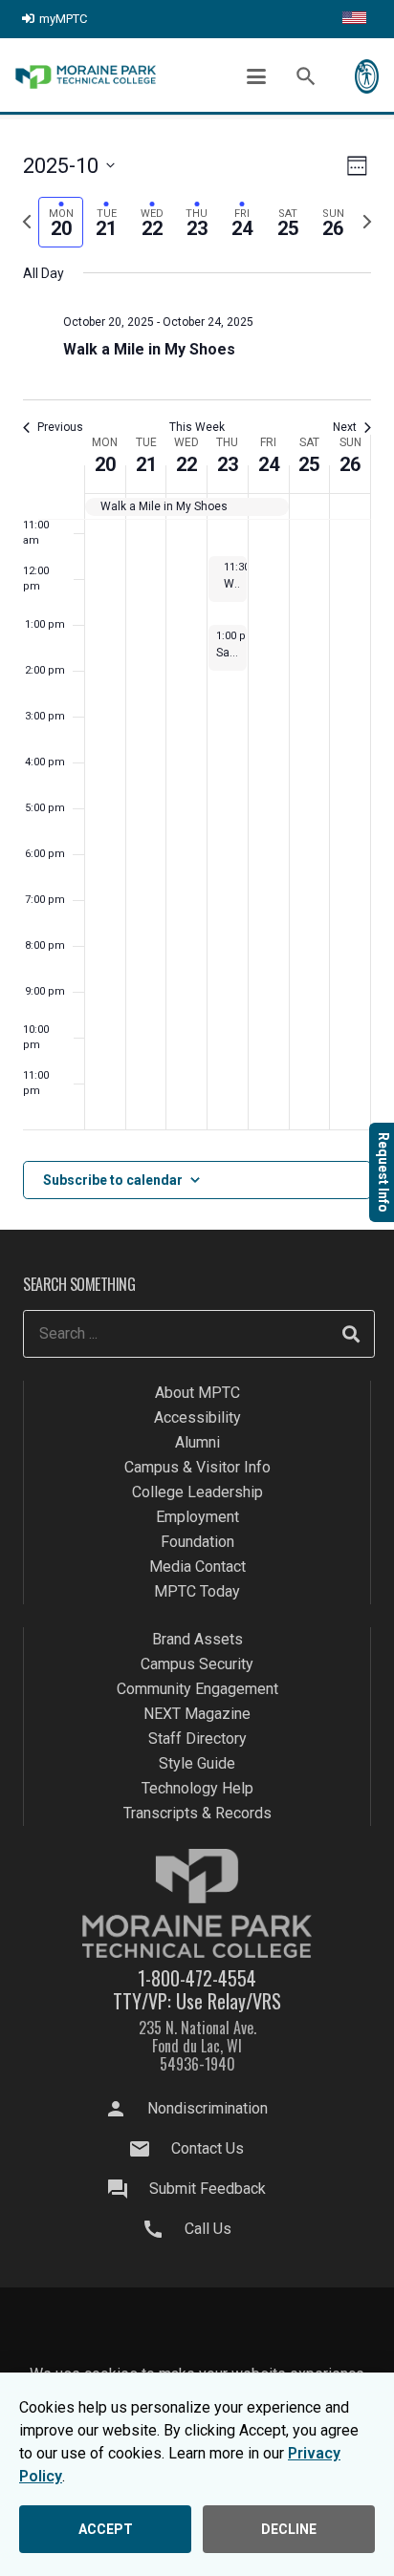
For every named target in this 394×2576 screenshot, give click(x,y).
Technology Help (197, 1788)
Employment (197, 1517)
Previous (60, 427)
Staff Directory (197, 1739)
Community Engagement (197, 1689)
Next (345, 427)
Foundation (197, 1542)
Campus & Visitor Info (197, 1467)
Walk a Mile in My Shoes (149, 349)
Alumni (197, 1442)
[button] (256, 76)
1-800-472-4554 (197, 1978)
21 (146, 464)
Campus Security (197, 1664)
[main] (197, 675)
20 (105, 464)
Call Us (208, 2229)
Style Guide (197, 1763)
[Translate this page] (354, 19)
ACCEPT (106, 2529)
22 (186, 464)
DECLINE (289, 2529)
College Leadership (197, 1492)
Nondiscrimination (208, 2108)
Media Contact (197, 1567)
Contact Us (208, 2148)
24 (269, 464)
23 (228, 464)
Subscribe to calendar (113, 1180)
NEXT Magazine (197, 1714)
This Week (197, 427)
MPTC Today (197, 1591)
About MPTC (197, 1393)
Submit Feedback (208, 2189)
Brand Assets (197, 1639)
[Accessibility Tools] (367, 76)
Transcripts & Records (197, 1813)
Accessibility (197, 1417)
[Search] (351, 1334)
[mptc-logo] (86, 77)
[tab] (61, 222)
